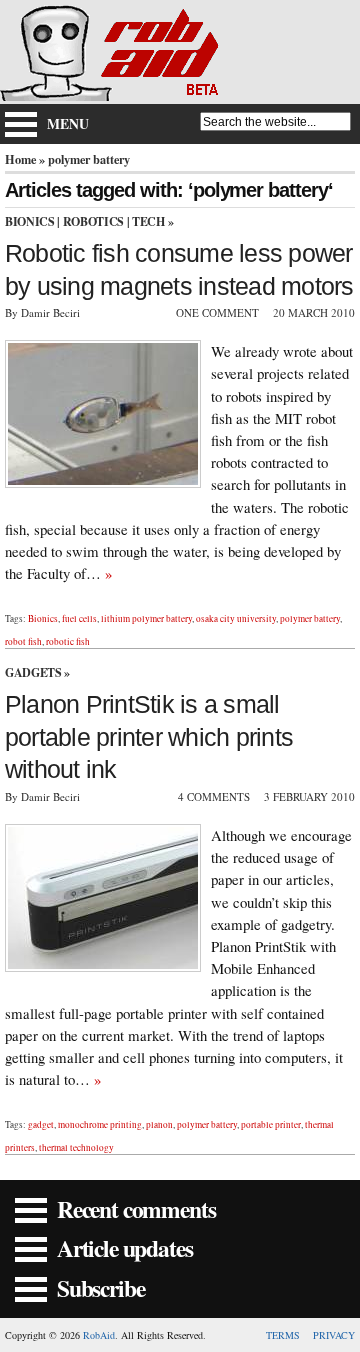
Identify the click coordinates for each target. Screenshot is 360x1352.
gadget (41, 1124)
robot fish (23, 641)
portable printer (271, 1124)
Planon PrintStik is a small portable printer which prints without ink (149, 737)
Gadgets (33, 672)
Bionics (29, 221)
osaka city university (236, 618)
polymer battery (310, 618)
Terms (283, 1335)
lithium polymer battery (146, 618)
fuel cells (79, 618)
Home (20, 159)
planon (159, 1124)
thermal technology (76, 1147)
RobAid (99, 1335)
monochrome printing (100, 1124)
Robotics (93, 221)
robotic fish (68, 641)
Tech (148, 221)
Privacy (334, 1335)
